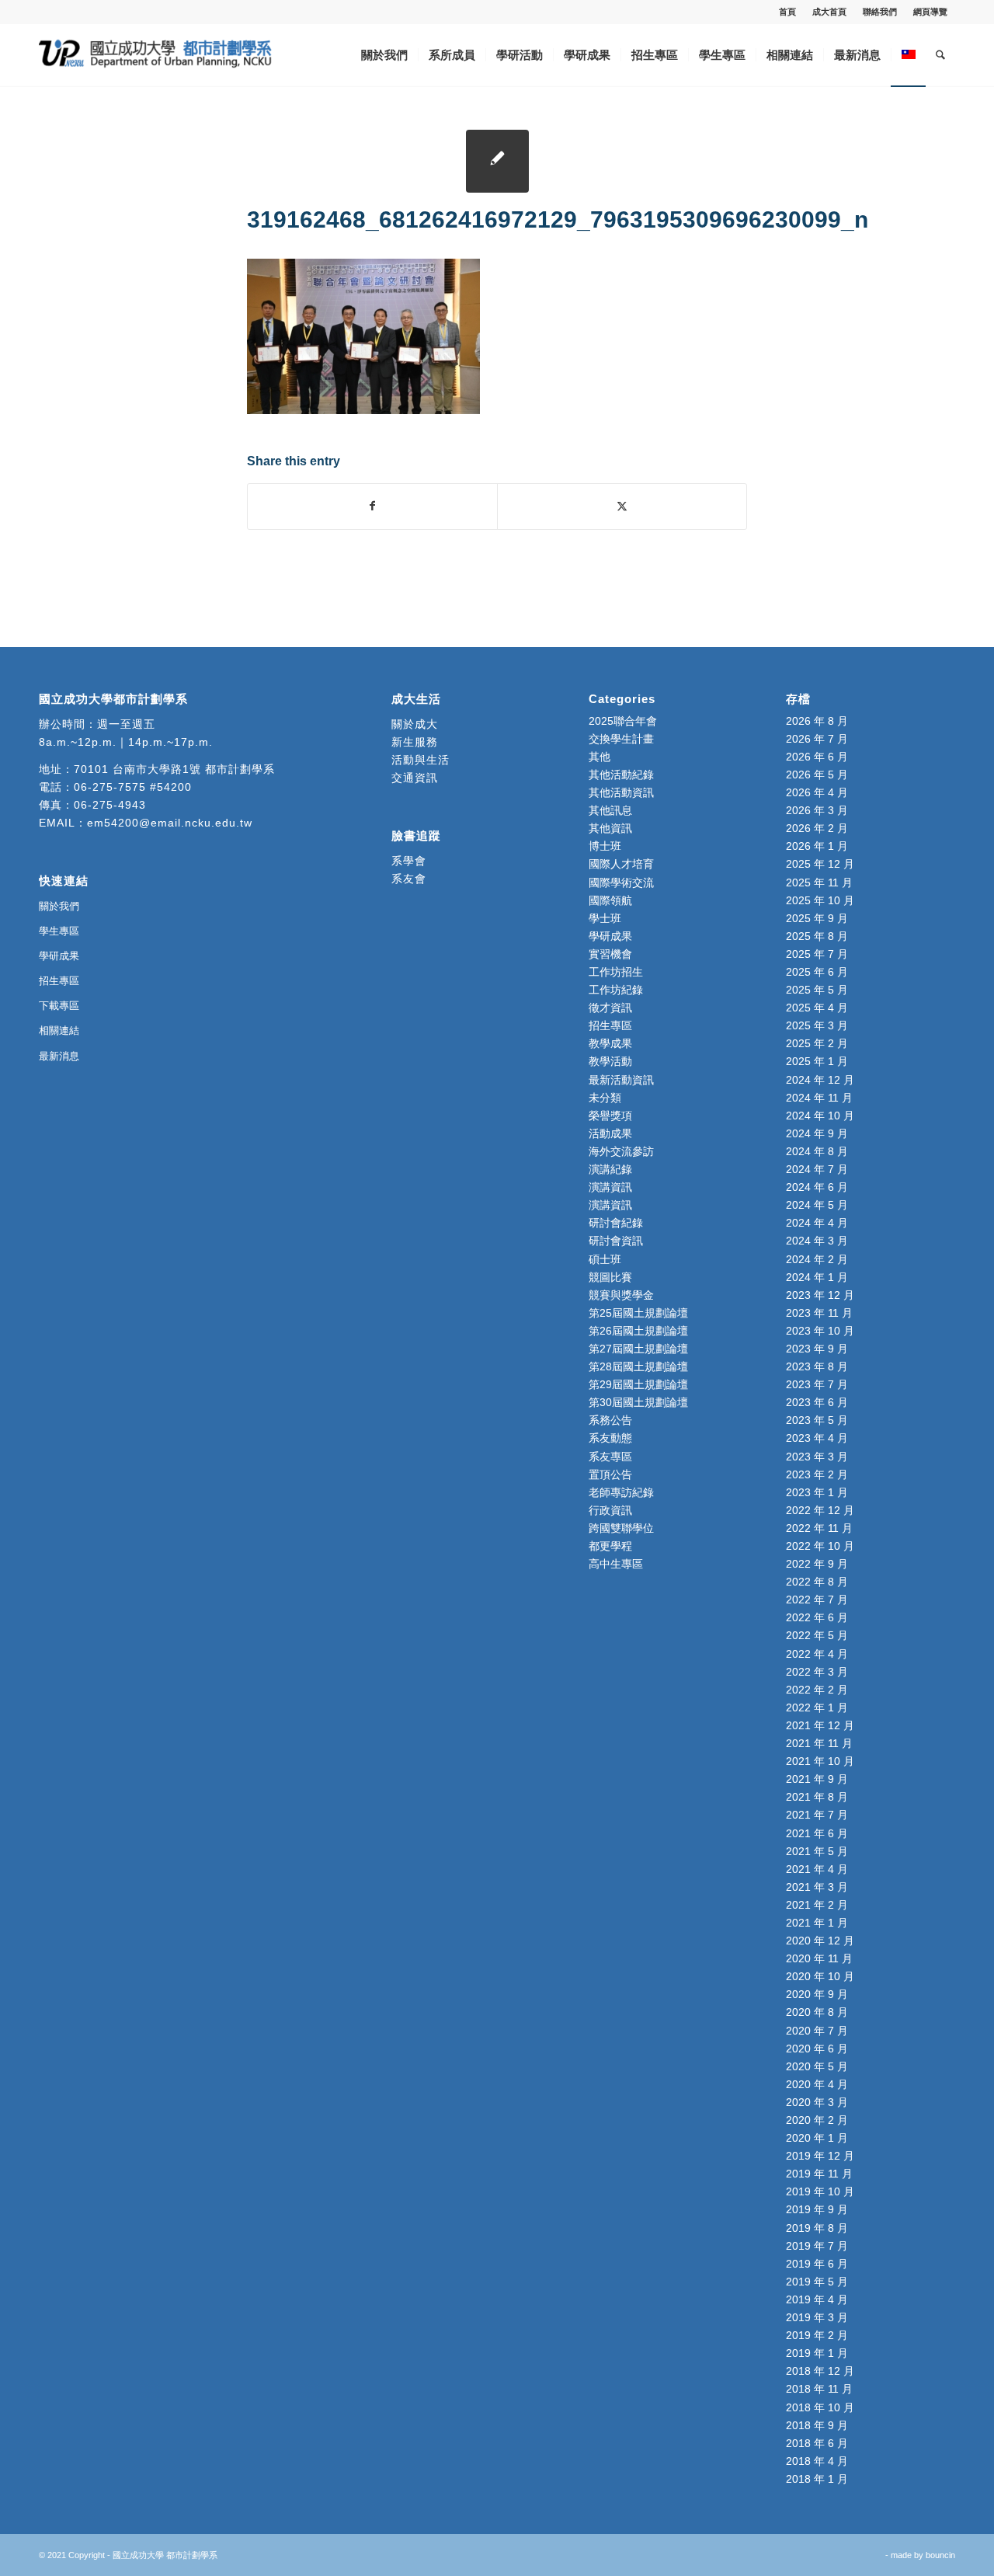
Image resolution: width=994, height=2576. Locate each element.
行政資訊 (610, 1510)
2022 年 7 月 (817, 1600)
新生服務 (415, 742)
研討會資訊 (616, 1241)
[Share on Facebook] (372, 506)
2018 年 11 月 (819, 2389)
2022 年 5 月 (817, 1635)
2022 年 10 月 (820, 1546)
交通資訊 (415, 778)
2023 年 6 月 (817, 1402)
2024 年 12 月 (820, 1080)
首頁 (787, 12)
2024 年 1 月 (817, 1277)
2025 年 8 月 (817, 936)
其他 (600, 757)
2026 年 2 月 (817, 828)
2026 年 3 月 (817, 810)
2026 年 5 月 (817, 775)
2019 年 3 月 (817, 2317)
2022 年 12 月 (820, 1510)
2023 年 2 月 (817, 1474)
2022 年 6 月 (817, 1617)
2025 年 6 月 (817, 972)
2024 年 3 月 (817, 1241)
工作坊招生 (616, 972)
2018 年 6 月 (817, 2443)
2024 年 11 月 (819, 1098)
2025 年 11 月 (819, 882)
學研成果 (59, 956)
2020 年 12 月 (820, 1941)
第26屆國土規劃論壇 (638, 1331)
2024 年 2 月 (817, 1259)
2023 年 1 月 (817, 1492)
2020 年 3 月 (817, 2102)
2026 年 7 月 (817, 739)
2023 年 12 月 (820, 1295)
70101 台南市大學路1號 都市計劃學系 (174, 769)
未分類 (605, 1098)
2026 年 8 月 (817, 721)
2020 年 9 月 (817, 1994)
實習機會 (610, 954)
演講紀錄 (610, 1169)
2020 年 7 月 (817, 2031)
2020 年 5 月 (817, 2066)
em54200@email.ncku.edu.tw (170, 823)
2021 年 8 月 (817, 1797)
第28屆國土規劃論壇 (638, 1366)
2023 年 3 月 (817, 1457)
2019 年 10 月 (820, 2191)
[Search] (940, 55)
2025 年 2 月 (817, 1043)
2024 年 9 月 (817, 1133)
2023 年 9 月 (817, 1349)
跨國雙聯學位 (621, 1528)
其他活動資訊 (621, 792)
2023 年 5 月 (817, 1420)
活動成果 (610, 1133)
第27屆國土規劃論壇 (638, 1349)
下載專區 (59, 1006)
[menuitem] (788, 12)
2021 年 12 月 (820, 1725)
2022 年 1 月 (817, 1707)
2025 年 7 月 (817, 954)
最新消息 (59, 1056)
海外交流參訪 (621, 1151)
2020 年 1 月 (817, 2138)
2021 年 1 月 (817, 1923)
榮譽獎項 (610, 1116)
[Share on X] (622, 506)
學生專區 (59, 931)
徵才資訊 (610, 1008)
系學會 (409, 861)
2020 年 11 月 (819, 1958)
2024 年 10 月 (820, 1116)
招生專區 (59, 981)
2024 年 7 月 (817, 1169)
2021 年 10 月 (820, 1761)
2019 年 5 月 (817, 2282)
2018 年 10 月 (820, 2407)
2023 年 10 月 (820, 1331)
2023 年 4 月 (817, 1438)
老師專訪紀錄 (621, 1492)
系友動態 (610, 1438)
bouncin (940, 2555)
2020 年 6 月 (817, 2049)
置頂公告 (610, 1474)
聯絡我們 (880, 12)
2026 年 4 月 (817, 792)
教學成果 (610, 1043)
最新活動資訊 (621, 1080)
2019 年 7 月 (817, 2246)
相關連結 (59, 1030)
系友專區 (610, 1457)
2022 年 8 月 (817, 1582)
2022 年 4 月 (817, 1654)
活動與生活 (422, 760)
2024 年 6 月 (817, 1187)
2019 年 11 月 (819, 2174)
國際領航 (610, 900)
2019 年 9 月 (817, 2209)
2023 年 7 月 (817, 1384)
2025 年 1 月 (817, 1061)
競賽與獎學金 (621, 1295)
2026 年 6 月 (817, 757)
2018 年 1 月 (817, 2479)
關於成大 (415, 724)
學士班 (605, 918)
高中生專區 (616, 1564)
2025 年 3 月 (817, 1025)
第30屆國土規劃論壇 (638, 1402)
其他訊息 (610, 810)
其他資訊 (610, 828)
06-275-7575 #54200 (133, 787)
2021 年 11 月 (819, 1743)
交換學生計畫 (621, 739)
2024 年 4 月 (817, 1223)
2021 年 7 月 (817, 1815)
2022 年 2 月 (817, 1690)
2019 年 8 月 (817, 2228)
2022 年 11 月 (819, 1528)
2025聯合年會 (623, 721)
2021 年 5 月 (817, 1851)
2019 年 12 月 (820, 2156)
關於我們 (59, 906)
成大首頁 (829, 12)
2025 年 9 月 (817, 918)
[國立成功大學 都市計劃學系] (155, 55)
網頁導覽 (930, 12)
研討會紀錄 (616, 1223)
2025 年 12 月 (820, 864)
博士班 (605, 846)
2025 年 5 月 (817, 990)
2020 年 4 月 (817, 2084)
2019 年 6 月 (817, 2264)
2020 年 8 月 (817, 2012)
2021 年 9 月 (817, 1779)
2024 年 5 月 (817, 1205)
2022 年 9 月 (817, 1564)
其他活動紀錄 (621, 775)
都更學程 (610, 1546)
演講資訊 (610, 1187)
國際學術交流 (621, 882)
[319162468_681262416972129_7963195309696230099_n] (497, 161)
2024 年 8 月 (817, 1151)
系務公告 (610, 1420)
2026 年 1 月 (817, 846)
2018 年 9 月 (817, 2425)
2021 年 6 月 (817, 1833)
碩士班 (605, 1259)
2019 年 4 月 (817, 2299)
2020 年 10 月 (820, 1976)
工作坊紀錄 (616, 990)
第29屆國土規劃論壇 (638, 1384)
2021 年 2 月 (817, 1905)
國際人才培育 (621, 864)
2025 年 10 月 (820, 900)
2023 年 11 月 (819, 1313)
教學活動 (610, 1061)
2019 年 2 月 (817, 2335)
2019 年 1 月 (817, 2353)
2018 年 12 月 (820, 2371)
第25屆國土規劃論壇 (638, 1313)
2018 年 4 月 (817, 2461)
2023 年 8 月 (817, 1366)
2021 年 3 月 (817, 1887)
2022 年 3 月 (817, 1672)
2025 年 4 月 (817, 1008)
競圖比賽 (610, 1277)
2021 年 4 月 (817, 1869)
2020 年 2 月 (817, 2120)
